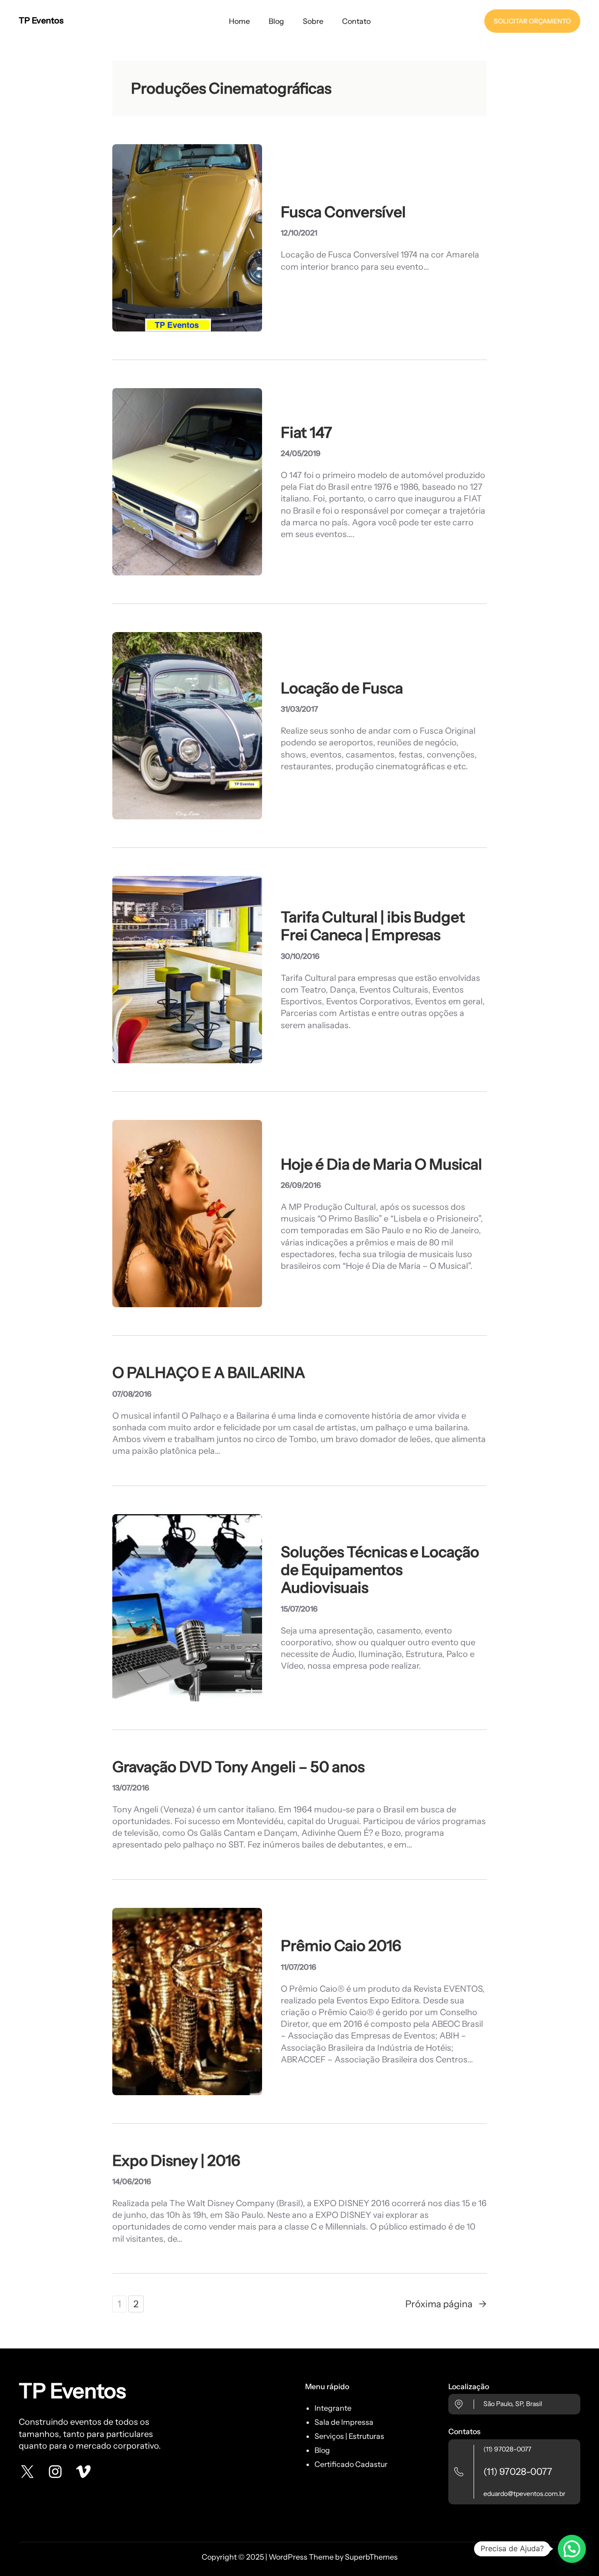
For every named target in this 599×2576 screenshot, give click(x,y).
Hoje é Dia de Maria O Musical (381, 1164)
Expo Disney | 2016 (176, 2161)
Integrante (333, 2408)
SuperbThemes (371, 2557)
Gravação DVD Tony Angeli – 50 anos (238, 1767)
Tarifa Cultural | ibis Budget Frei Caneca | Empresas (373, 926)
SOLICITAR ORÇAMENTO (532, 21)
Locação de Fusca (342, 688)
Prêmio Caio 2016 (341, 1946)
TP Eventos (41, 21)
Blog (322, 2450)
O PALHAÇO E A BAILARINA (209, 1373)
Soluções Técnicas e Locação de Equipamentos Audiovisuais (380, 1570)
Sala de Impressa (344, 2422)
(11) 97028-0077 (507, 2449)
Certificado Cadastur (351, 2464)
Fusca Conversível (343, 212)
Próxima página (446, 2304)
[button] (572, 2549)
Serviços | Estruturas (349, 2436)
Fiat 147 (306, 433)
